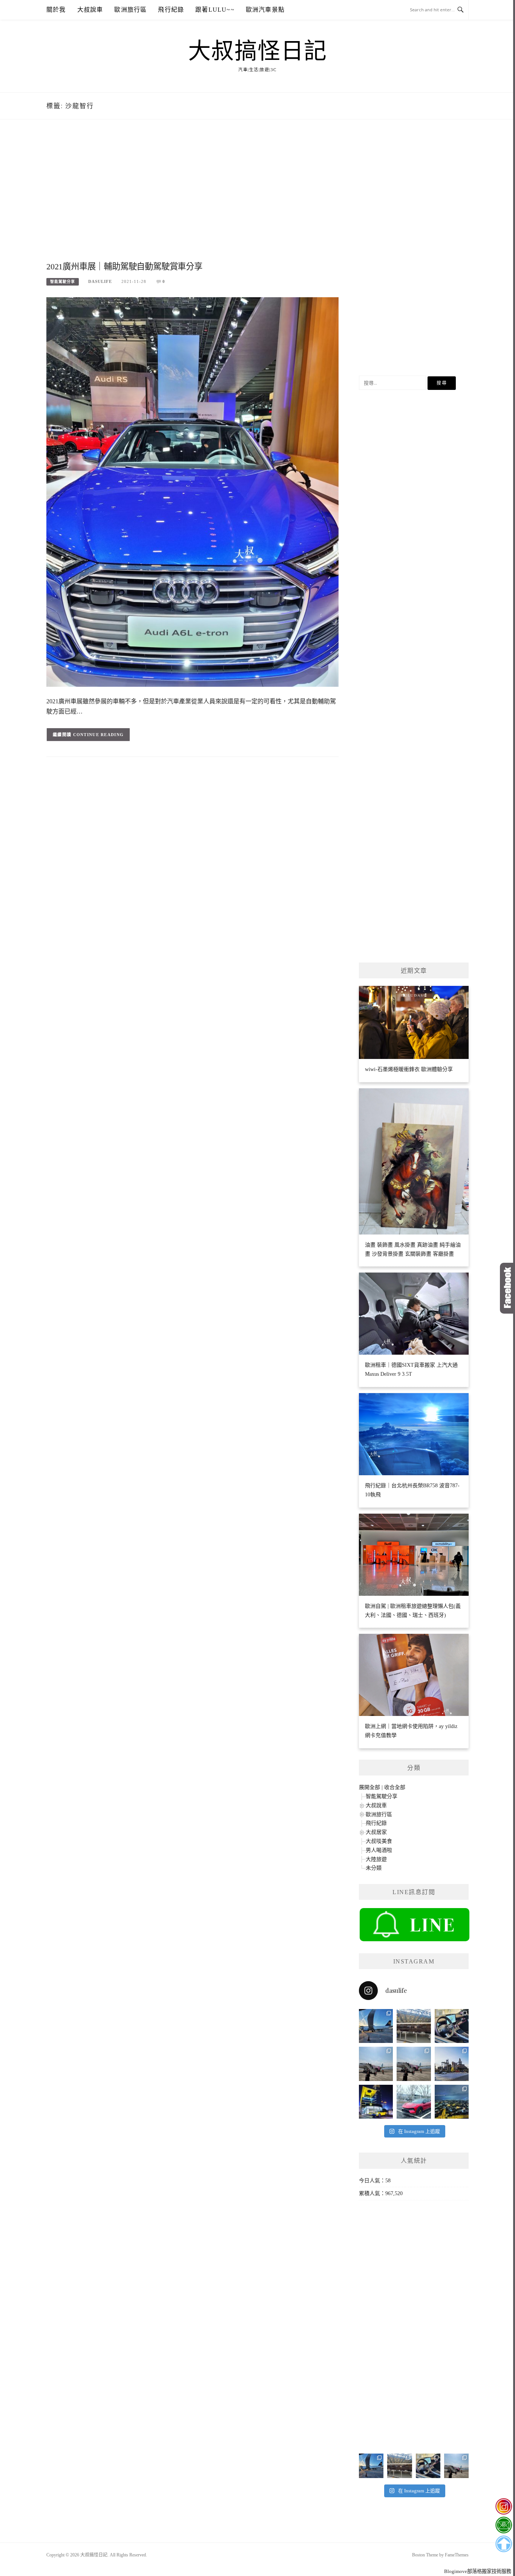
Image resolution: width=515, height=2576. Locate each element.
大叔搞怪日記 (258, 51)
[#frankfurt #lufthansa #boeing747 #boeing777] (376, 2026)
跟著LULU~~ (215, 10)
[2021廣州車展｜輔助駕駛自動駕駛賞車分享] (192, 491)
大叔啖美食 (379, 1841)
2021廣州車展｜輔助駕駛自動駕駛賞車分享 (124, 267)
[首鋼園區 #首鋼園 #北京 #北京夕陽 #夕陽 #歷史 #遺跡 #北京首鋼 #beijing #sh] (452, 2064)
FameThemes (457, 2555)
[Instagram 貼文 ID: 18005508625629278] (414, 2064)
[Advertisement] (192, 199)
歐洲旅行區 (130, 10)
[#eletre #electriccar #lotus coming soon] (376, 2102)
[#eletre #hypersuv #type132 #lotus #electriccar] (414, 2102)
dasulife (100, 281)
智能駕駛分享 (63, 282)
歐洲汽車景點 (265, 10)
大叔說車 (90, 10)
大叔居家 (376, 1832)
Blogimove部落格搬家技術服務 (478, 2571)
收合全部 (395, 1787)
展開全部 (369, 1787)
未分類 (374, 1868)
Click (507, 1288)
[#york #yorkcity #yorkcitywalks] (414, 2026)
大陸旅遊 (376, 1859)
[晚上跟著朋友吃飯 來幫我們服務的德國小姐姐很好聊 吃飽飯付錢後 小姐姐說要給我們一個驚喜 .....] (452, 2102)
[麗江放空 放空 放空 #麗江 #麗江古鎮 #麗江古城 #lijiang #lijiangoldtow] (376, 2064)
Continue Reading (99, 735)
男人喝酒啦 (379, 1850)
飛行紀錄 (171, 10)
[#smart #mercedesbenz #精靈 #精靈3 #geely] (452, 2026)
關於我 (56, 10)
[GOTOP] (504, 2544)
